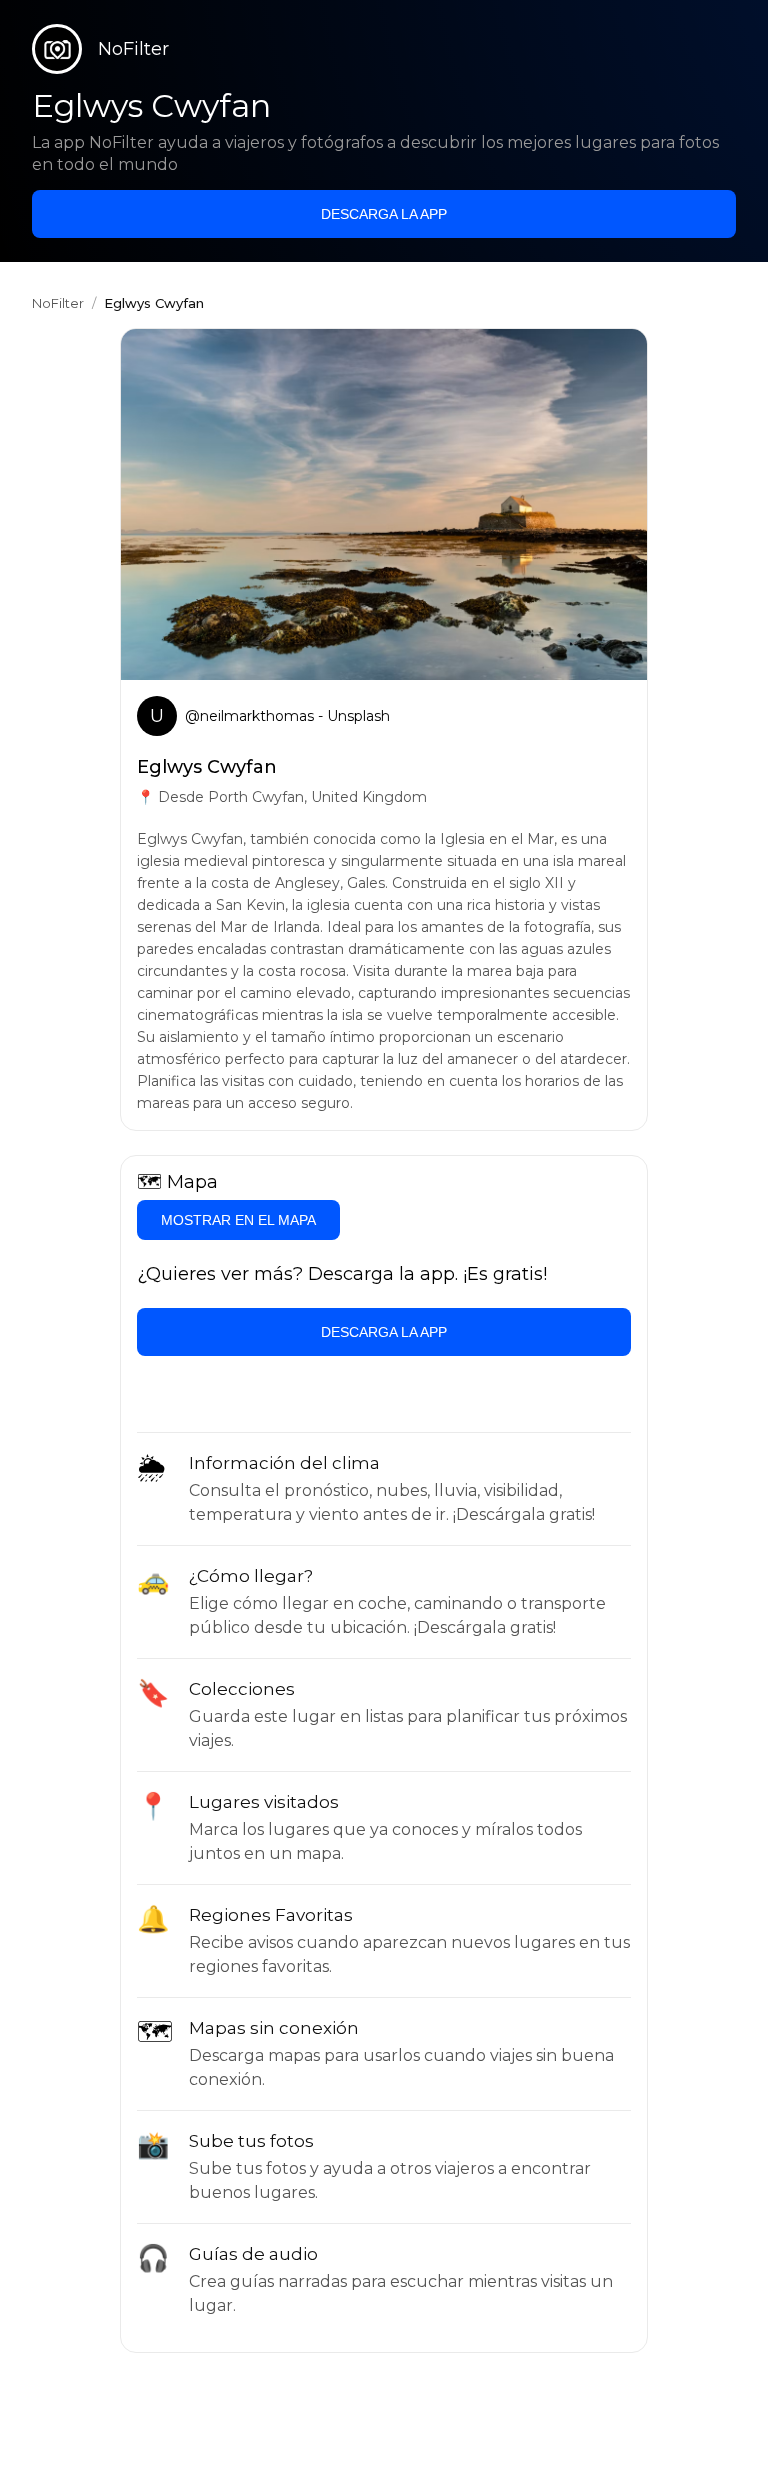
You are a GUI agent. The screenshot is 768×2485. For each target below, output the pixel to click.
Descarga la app (384, 214)
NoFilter (58, 303)
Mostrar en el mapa (238, 1220)
